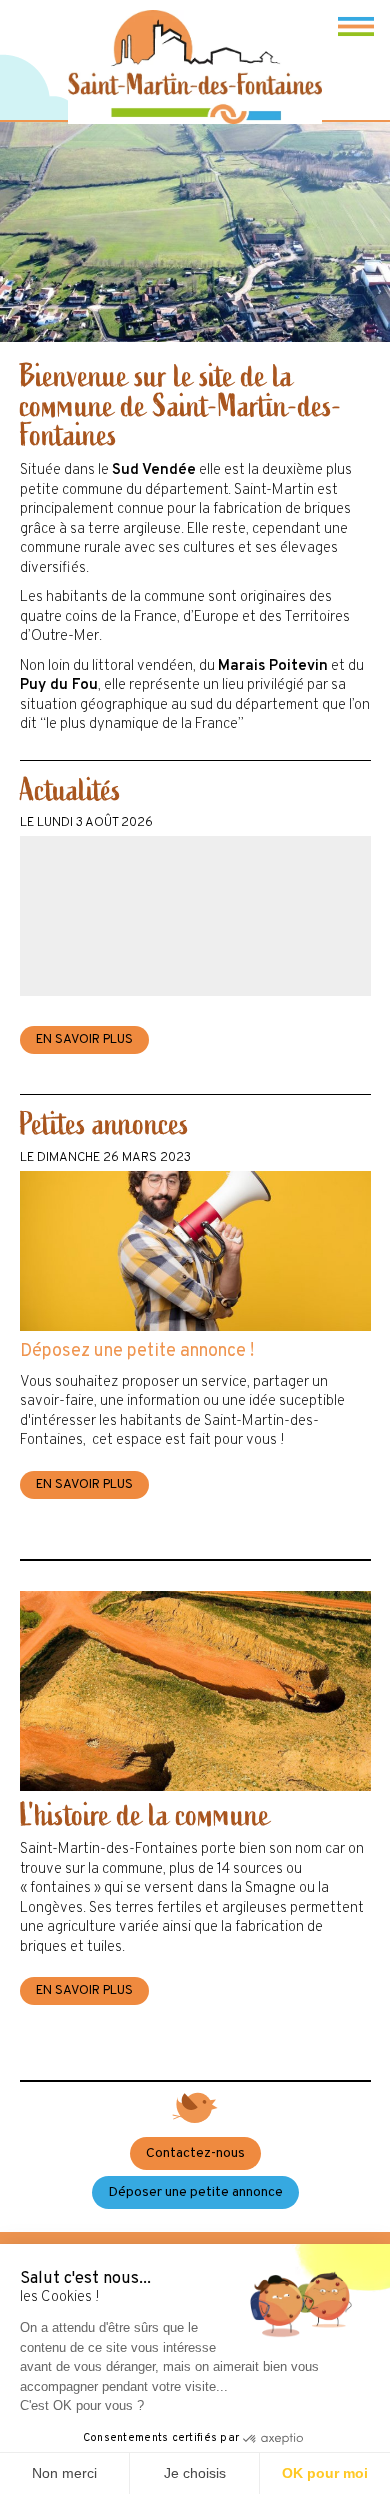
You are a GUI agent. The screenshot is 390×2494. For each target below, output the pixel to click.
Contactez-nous (195, 2153)
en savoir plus (84, 1040)
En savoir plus (84, 1991)
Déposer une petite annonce (195, 2192)
